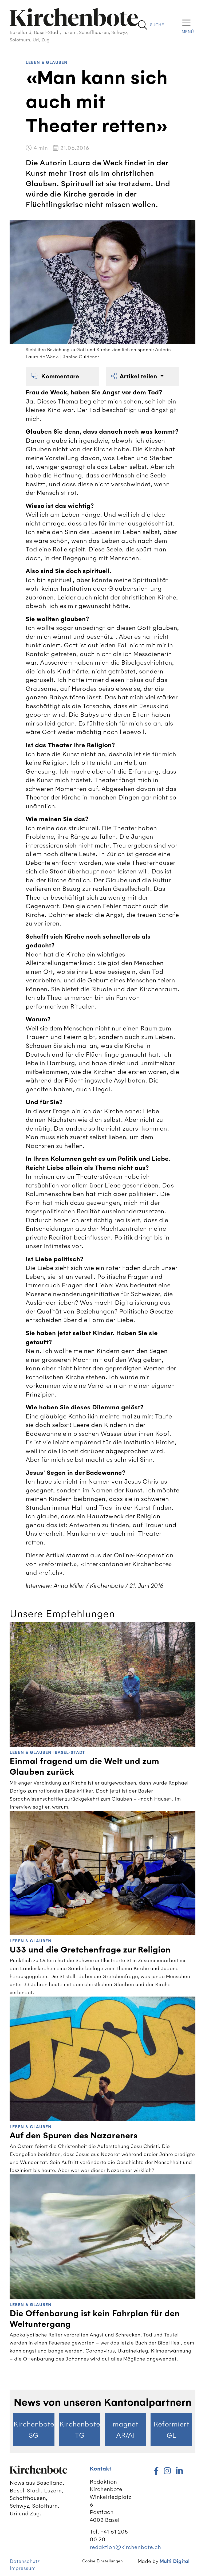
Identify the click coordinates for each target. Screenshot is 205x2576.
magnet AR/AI (125, 2430)
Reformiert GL (171, 2430)
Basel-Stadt (70, 1753)
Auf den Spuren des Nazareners (74, 2136)
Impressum (23, 2568)
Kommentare (60, 376)
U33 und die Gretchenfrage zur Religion (90, 1950)
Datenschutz (25, 2561)
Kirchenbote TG (80, 2430)
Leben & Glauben (47, 63)
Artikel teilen (139, 376)
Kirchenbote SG (34, 2430)
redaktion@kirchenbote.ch (125, 2547)
